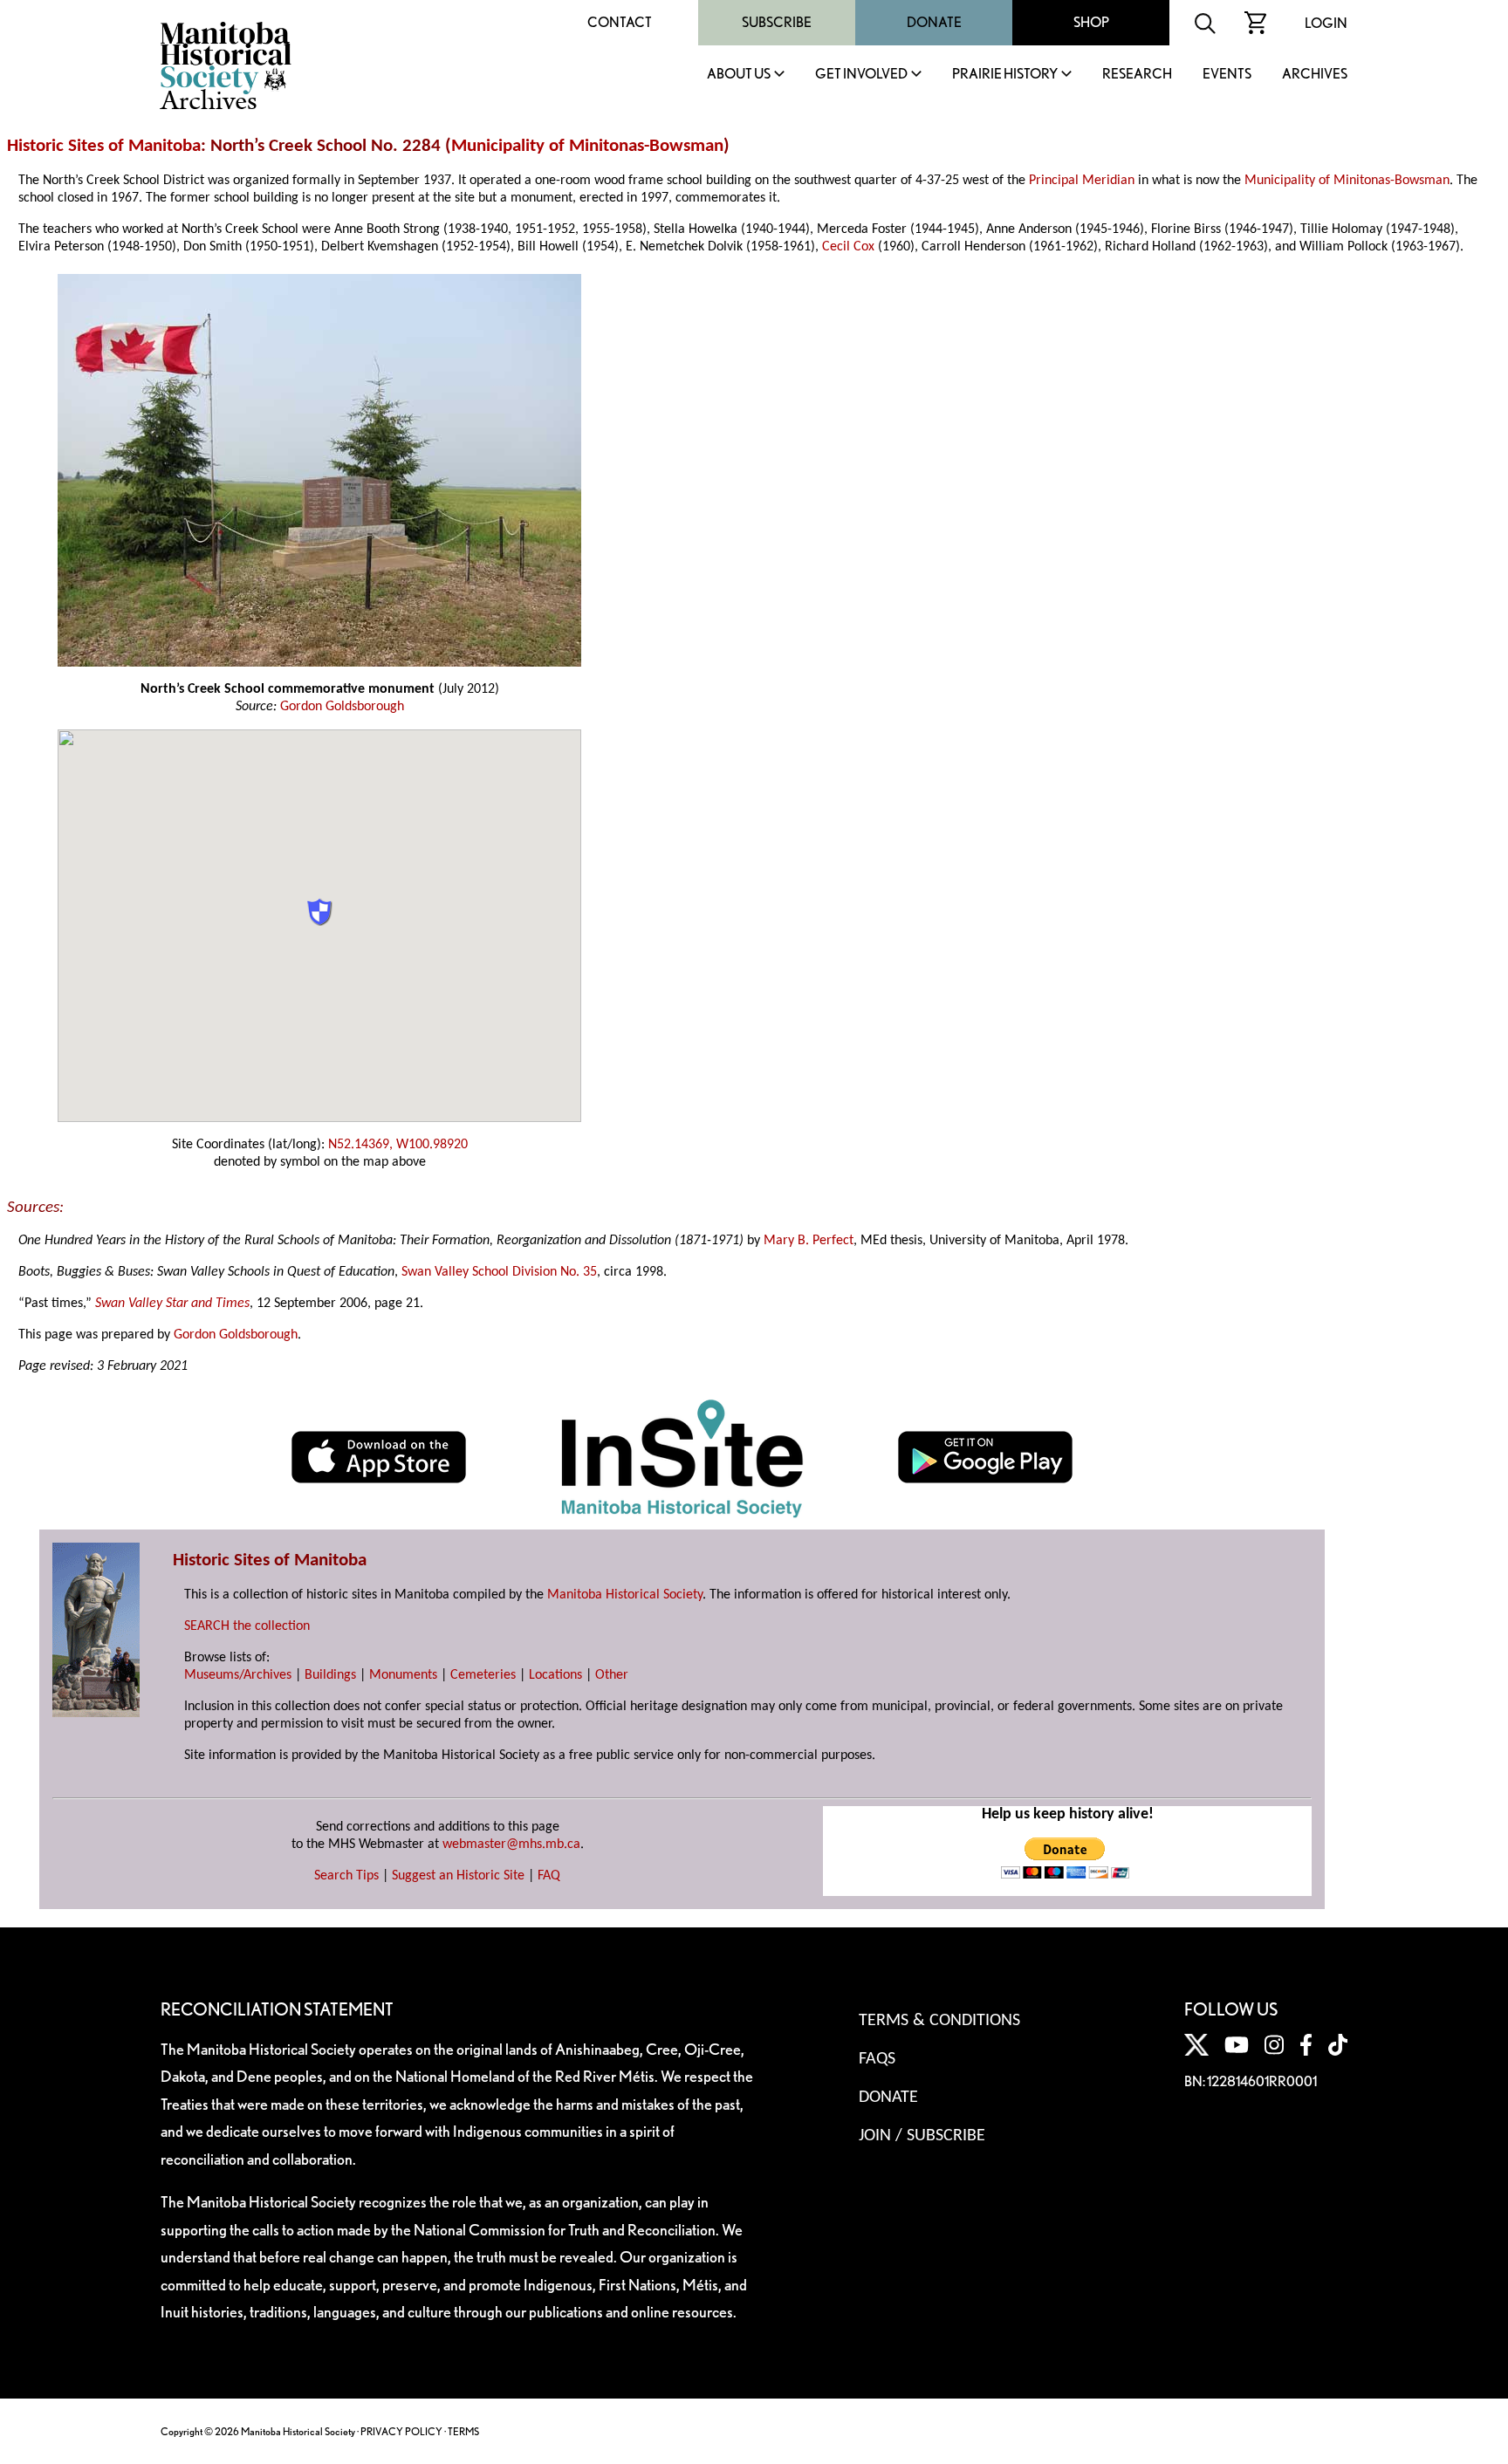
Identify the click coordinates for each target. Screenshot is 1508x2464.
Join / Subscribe (922, 2136)
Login (1326, 23)
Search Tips (346, 1876)
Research (1137, 75)
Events (1227, 75)
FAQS (877, 2059)
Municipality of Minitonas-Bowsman (587, 146)
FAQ (549, 1876)
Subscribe (777, 22)
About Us (739, 75)
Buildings (330, 1675)
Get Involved (861, 75)
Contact (620, 22)
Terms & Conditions (939, 2021)
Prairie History (1005, 75)
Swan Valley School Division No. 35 (499, 1272)
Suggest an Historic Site (458, 1876)
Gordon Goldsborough (342, 707)
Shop (1091, 22)
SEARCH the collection (247, 1626)
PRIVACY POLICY (401, 2431)
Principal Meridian (1082, 181)
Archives (1315, 75)
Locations (555, 1675)
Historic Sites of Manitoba (104, 146)
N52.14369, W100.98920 (398, 1145)
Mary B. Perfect (809, 1241)
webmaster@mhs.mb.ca (511, 1845)
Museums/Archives (238, 1675)
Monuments (403, 1675)
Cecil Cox (848, 247)
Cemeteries (483, 1675)
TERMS (463, 2431)
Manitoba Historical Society (625, 1595)
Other (612, 1675)
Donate (934, 22)
